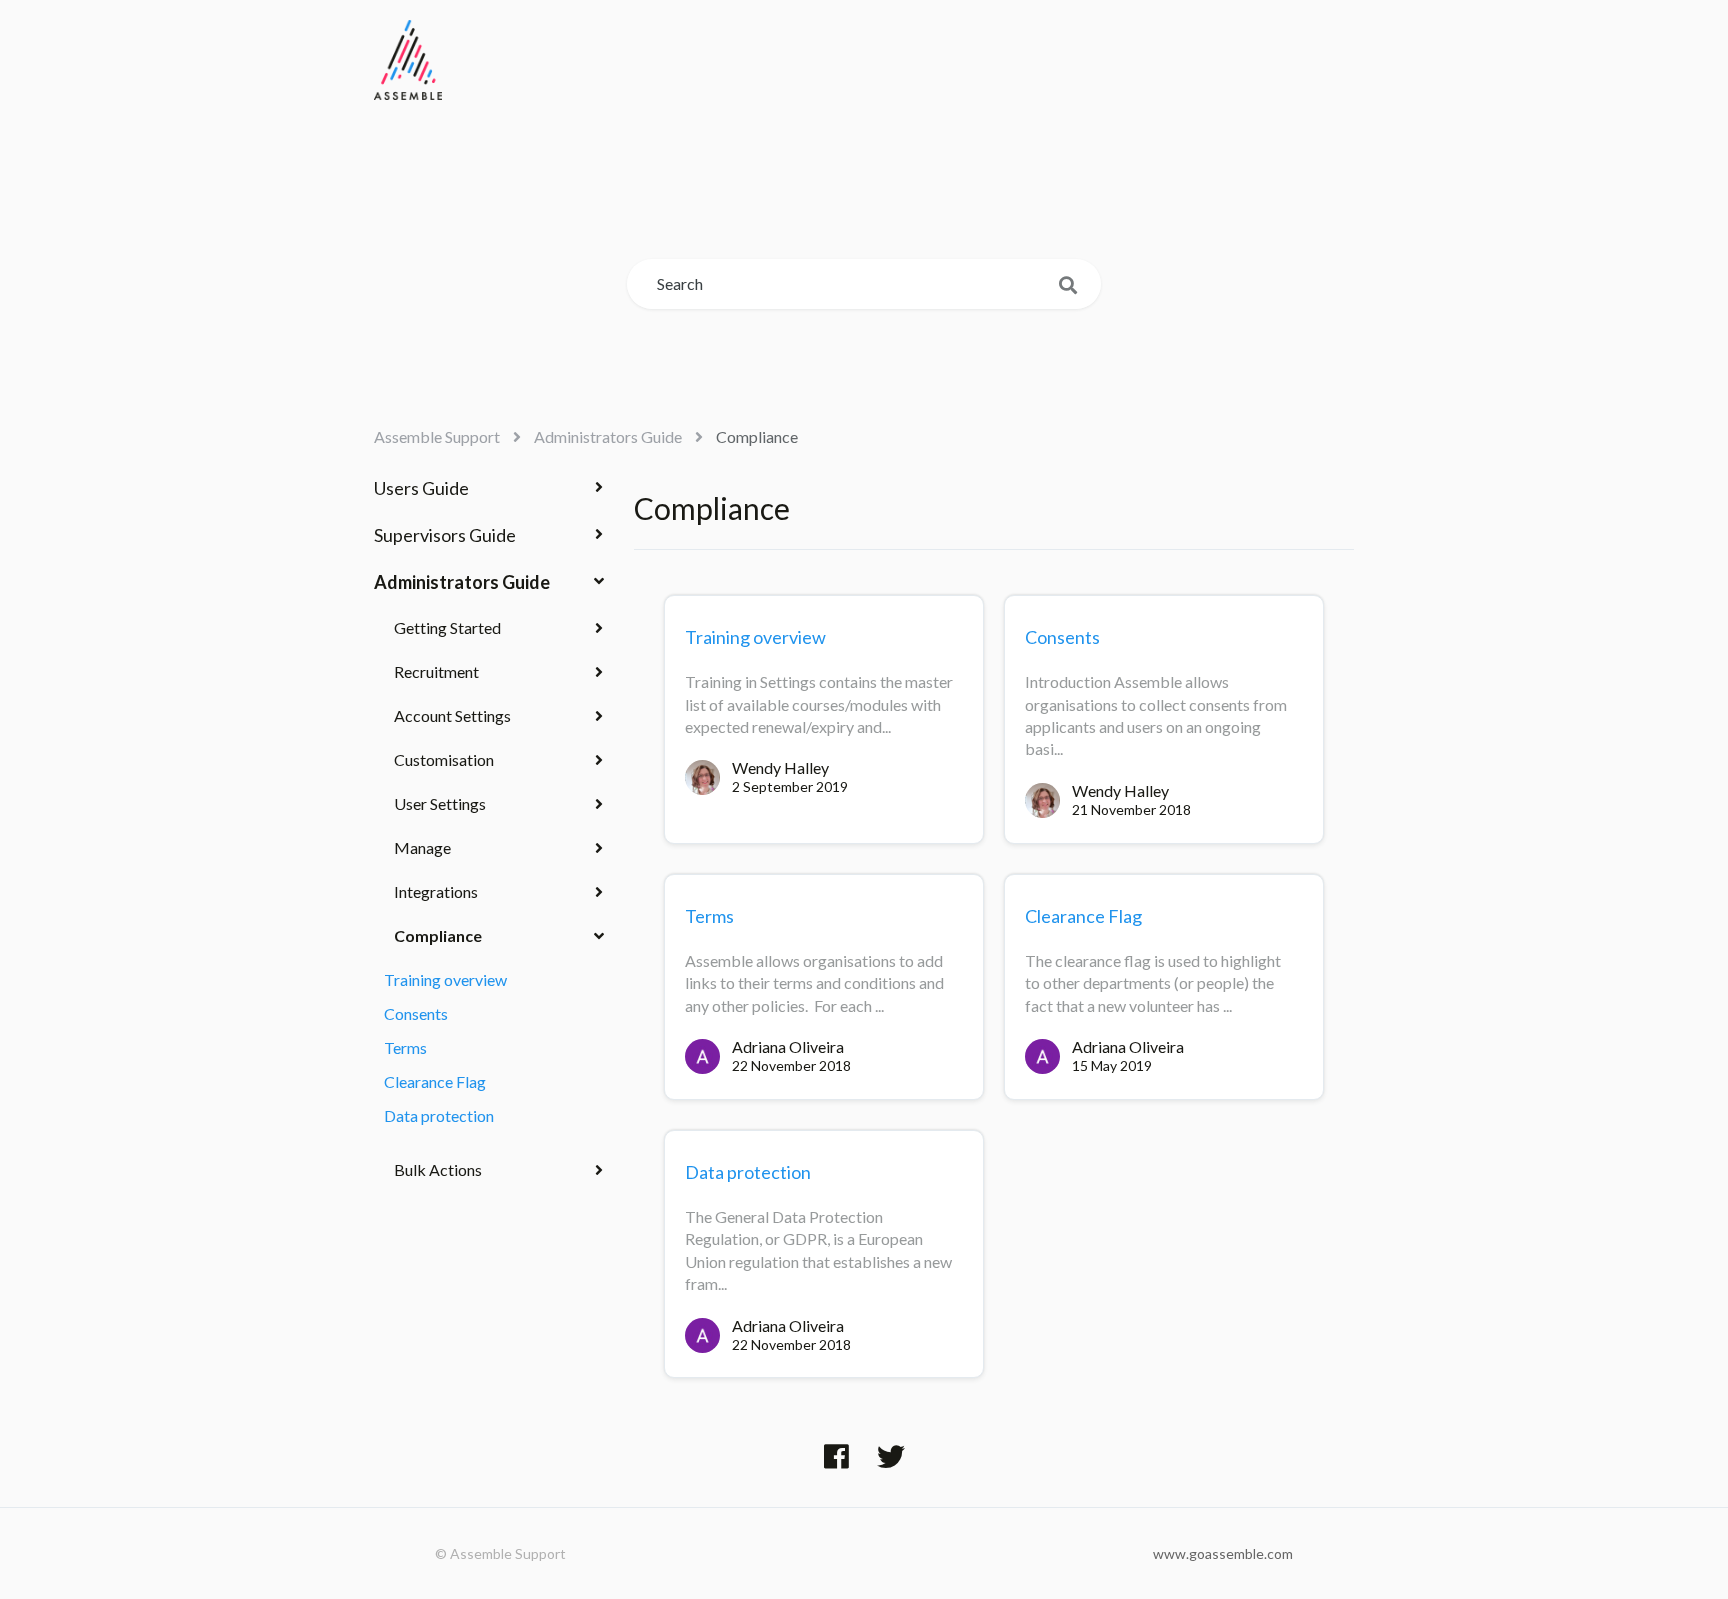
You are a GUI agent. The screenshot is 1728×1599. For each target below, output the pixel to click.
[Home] (408, 60)
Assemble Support (437, 436)
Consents (416, 1013)
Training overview (445, 979)
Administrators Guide (608, 436)
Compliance (757, 436)
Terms (405, 1047)
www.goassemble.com (1223, 1553)
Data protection (439, 1115)
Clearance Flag (435, 1081)
